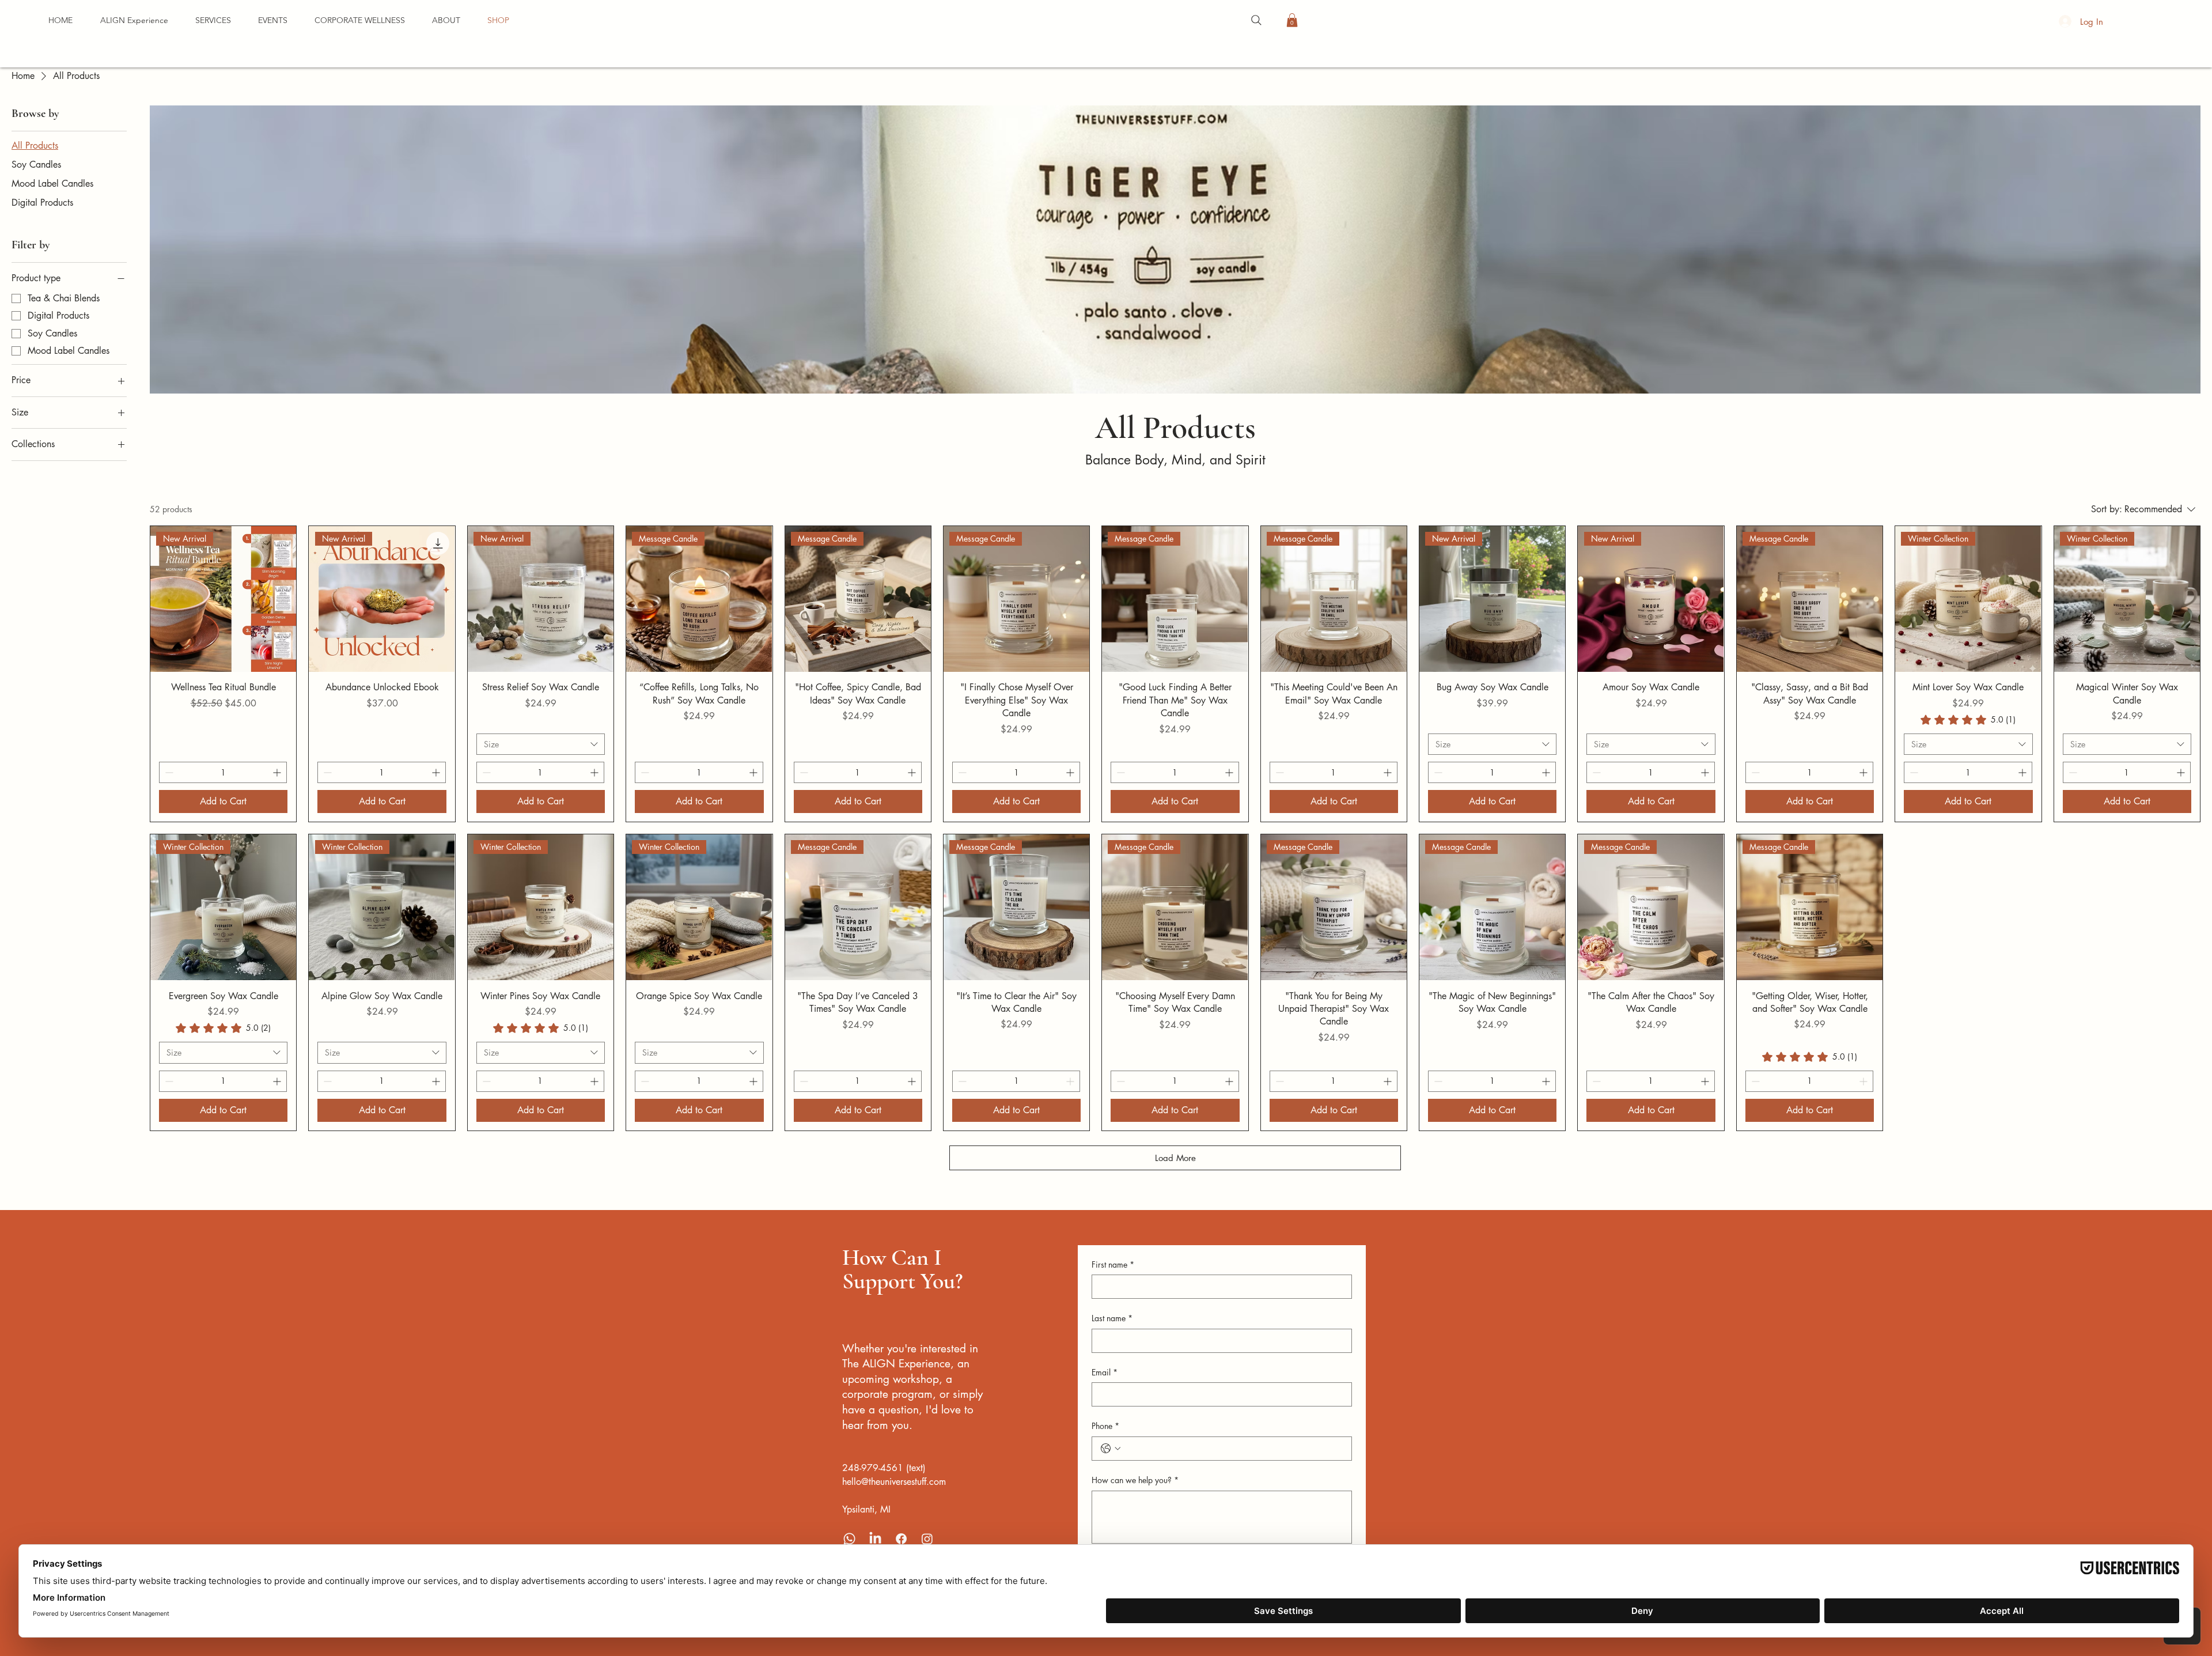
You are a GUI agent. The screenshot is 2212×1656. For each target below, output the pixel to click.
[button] (272, 20)
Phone (1105, 1426)
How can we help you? (1135, 1480)
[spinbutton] (223, 772)
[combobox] (541, 744)
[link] (1968, 720)
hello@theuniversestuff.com (894, 1482)
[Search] (1256, 20)
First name (1113, 1264)
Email (1105, 1372)
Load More (1175, 1158)
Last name (1112, 1318)
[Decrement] (168, 772)
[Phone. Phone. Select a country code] (1111, 1449)
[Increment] (278, 772)
